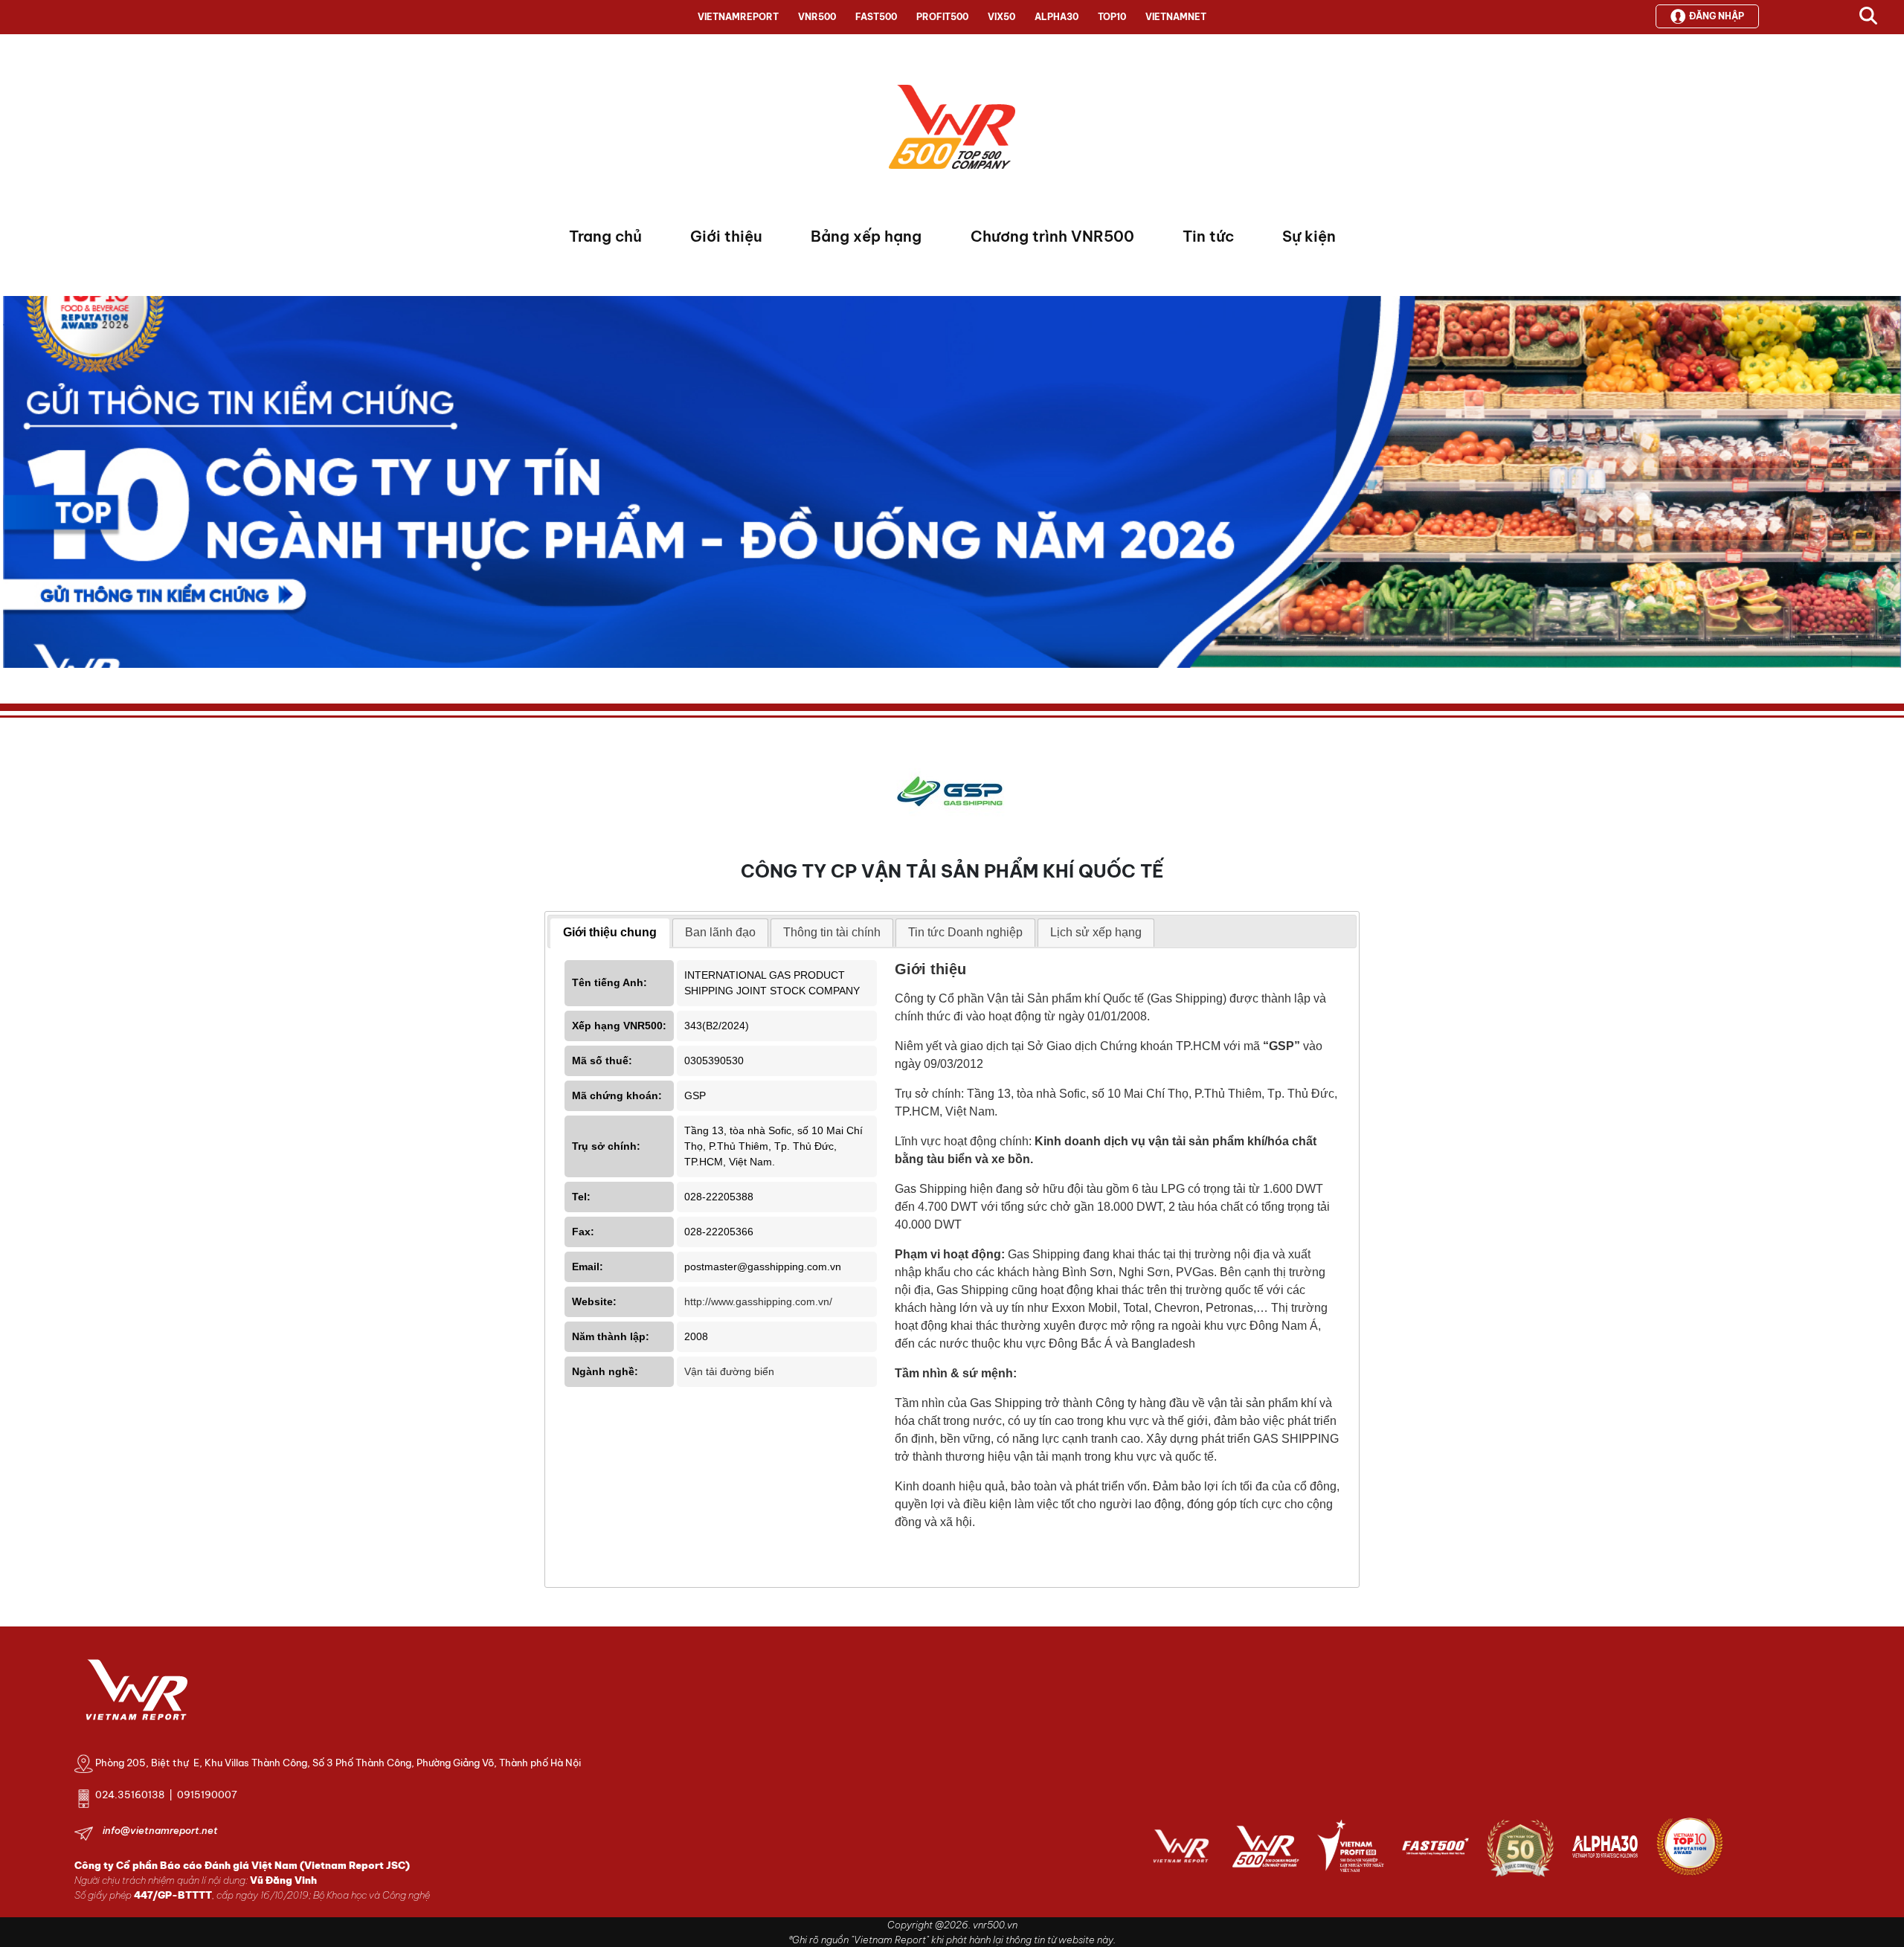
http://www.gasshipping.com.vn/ (758, 1301)
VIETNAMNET (1176, 17)
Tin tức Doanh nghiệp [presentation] (965, 932)
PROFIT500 (942, 17)
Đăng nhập (1717, 16)
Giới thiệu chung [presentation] (610, 932)
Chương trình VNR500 (1052, 236)
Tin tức (1208, 236)
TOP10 (1112, 17)
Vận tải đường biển (729, 1371)
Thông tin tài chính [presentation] (832, 932)
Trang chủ (605, 236)
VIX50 (1001, 17)
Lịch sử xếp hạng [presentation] (1096, 932)
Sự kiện (1309, 236)
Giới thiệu (726, 236)
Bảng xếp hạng (866, 236)
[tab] (610, 933)
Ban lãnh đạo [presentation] (720, 932)
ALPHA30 (1056, 17)
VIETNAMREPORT (738, 17)
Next (14, 486)
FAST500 (876, 17)
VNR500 (817, 17)
